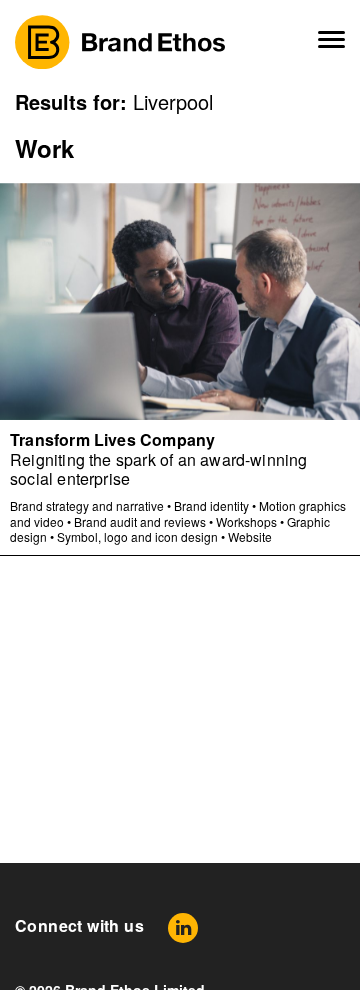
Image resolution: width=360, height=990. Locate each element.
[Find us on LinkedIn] (183, 927)
